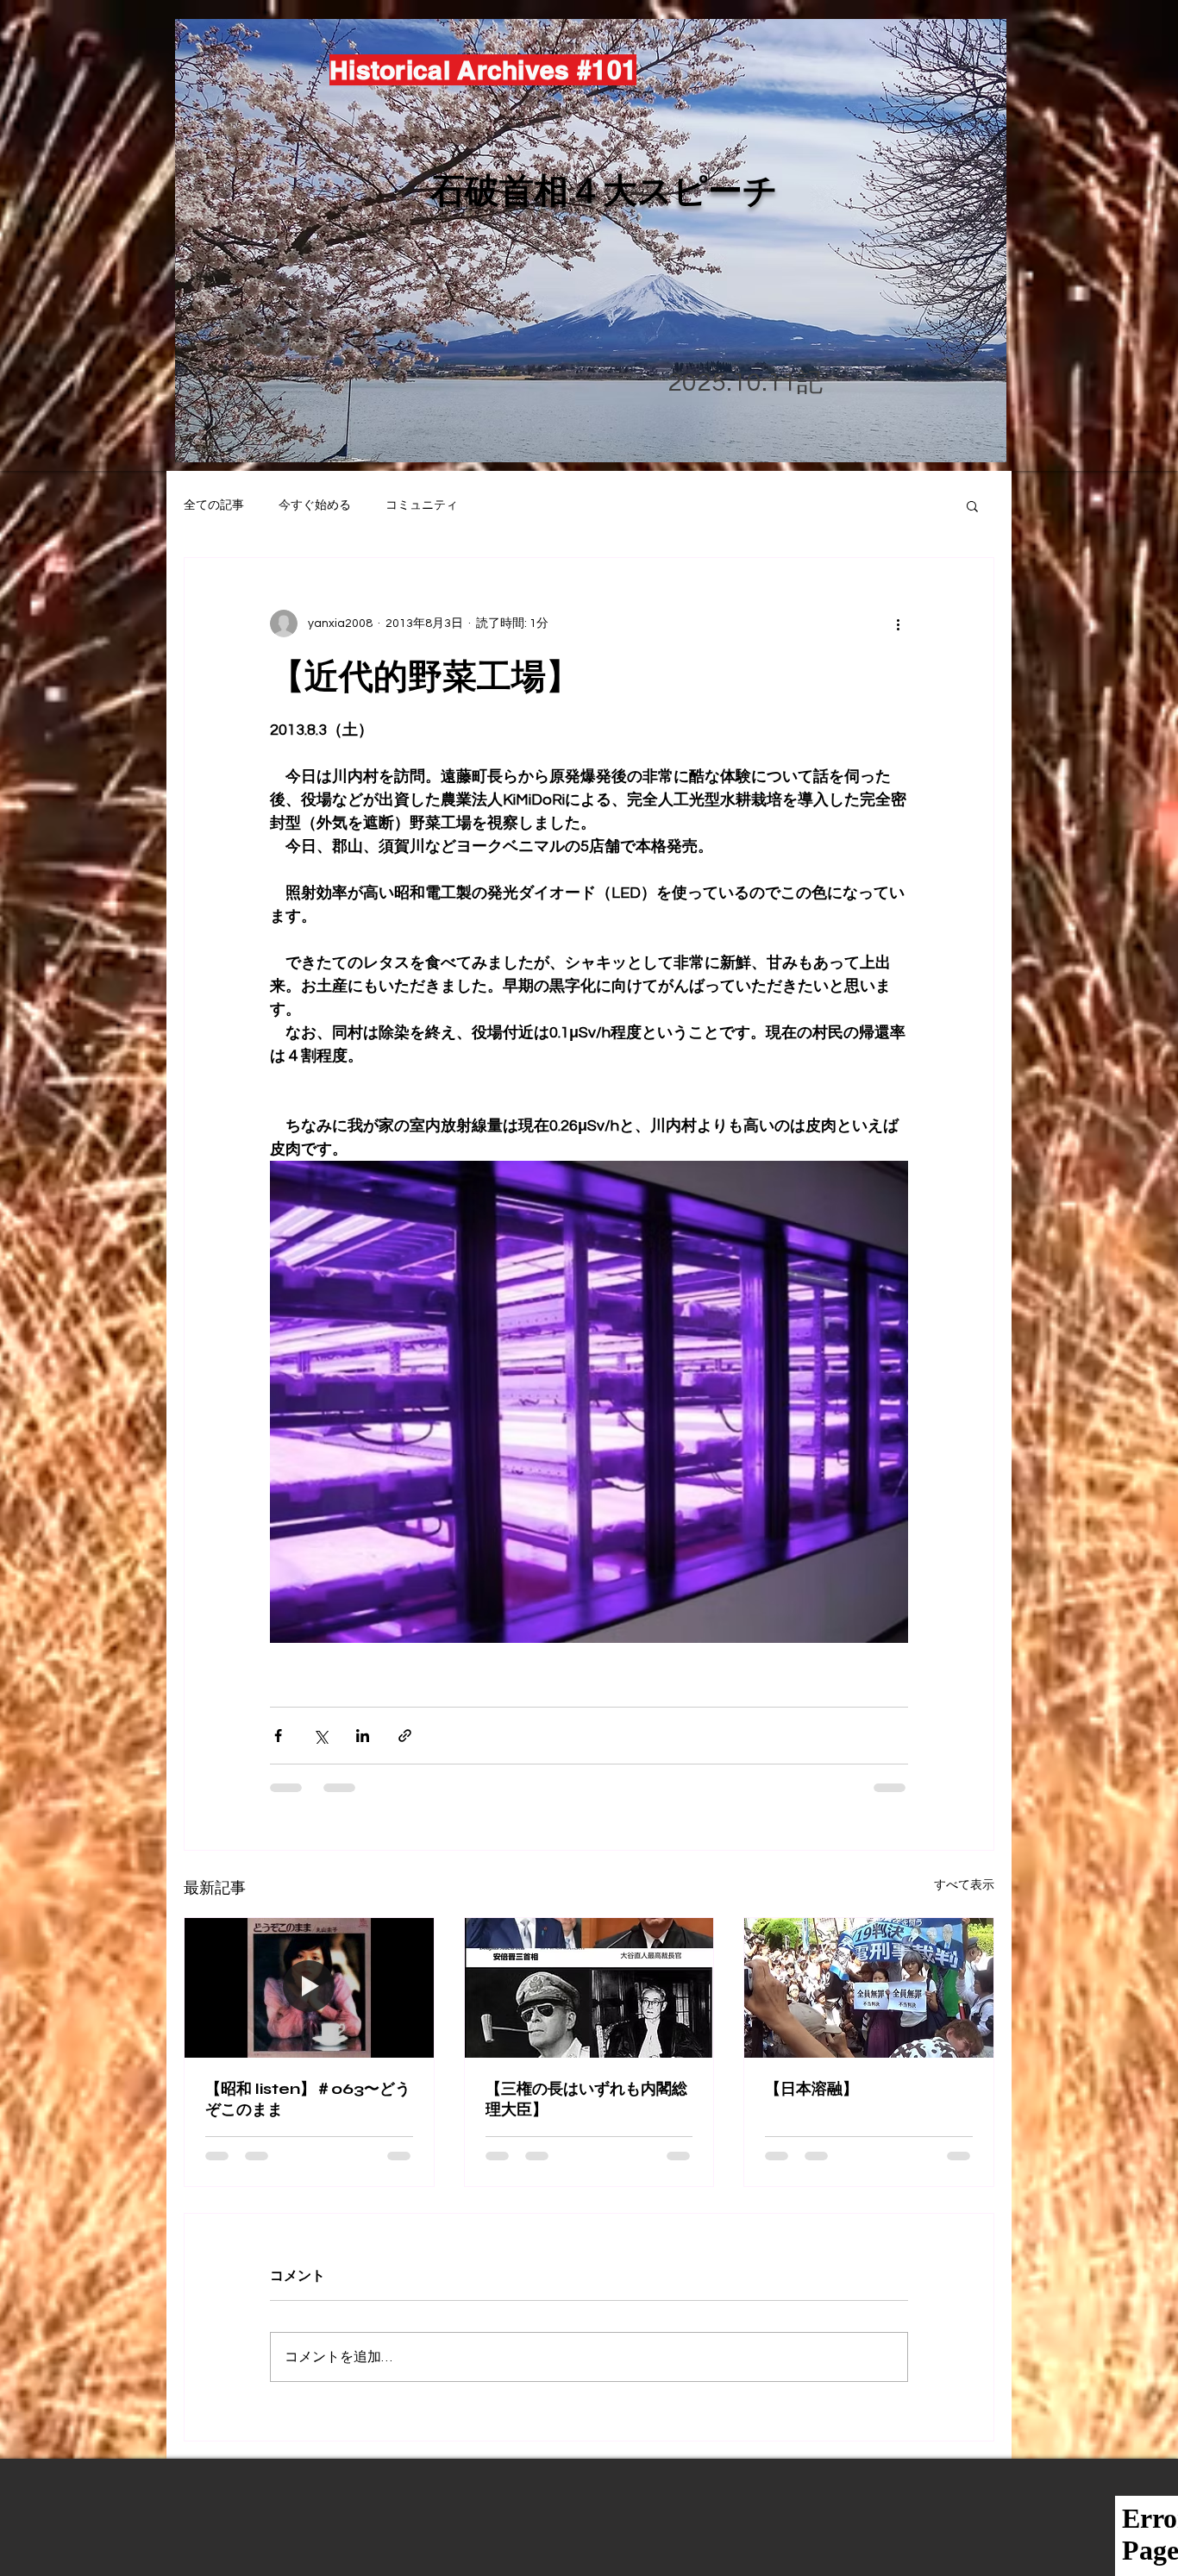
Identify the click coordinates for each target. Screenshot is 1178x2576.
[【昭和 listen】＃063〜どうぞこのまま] (309, 1988)
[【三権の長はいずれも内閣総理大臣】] (589, 1988)
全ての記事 (214, 505)
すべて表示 (964, 1885)
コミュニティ (422, 505)
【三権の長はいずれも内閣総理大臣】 (586, 2099)
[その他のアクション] (898, 624)
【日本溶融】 (811, 2089)
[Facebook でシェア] (278, 1736)
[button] (972, 505)
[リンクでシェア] (405, 1736)
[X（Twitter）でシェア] (320, 1736)
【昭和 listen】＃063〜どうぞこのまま (308, 2099)
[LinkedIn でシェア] (363, 1736)
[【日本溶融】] (869, 1988)
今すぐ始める (315, 505)
